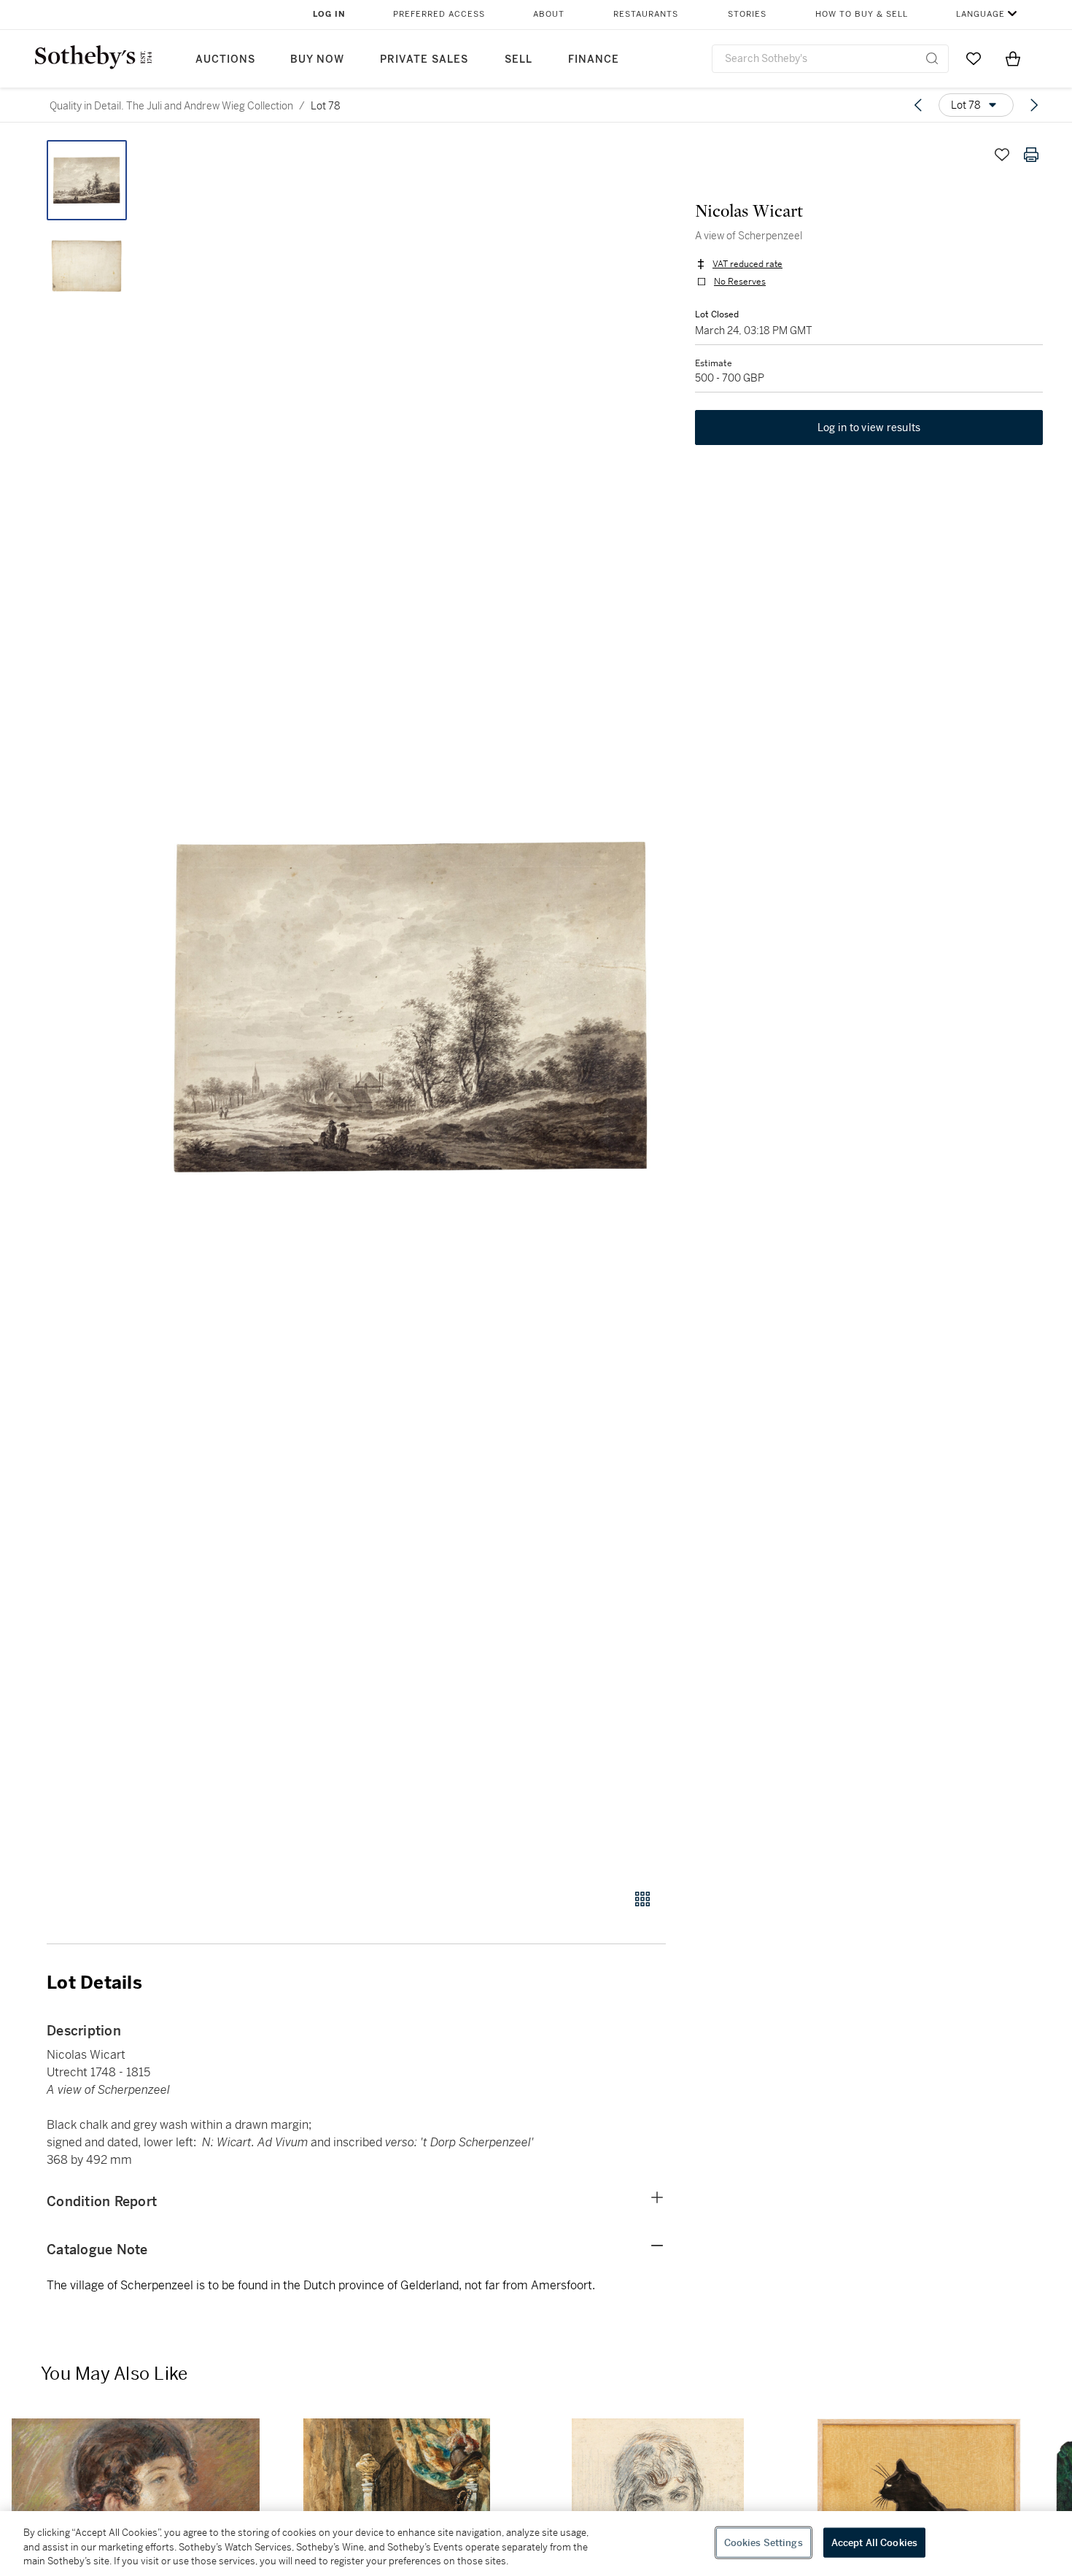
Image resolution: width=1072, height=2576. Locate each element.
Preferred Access (439, 14)
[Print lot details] (1031, 155)
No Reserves (740, 282)
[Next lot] (1034, 105)
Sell (518, 59)
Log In (329, 14)
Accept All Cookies (874, 2542)
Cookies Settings (764, 2542)
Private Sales (424, 59)
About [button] (549, 14)
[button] (412, 1006)
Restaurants (646, 14)
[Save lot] (1002, 155)
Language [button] (980, 14)
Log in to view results (869, 428)
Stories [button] (747, 14)
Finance (594, 59)
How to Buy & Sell (862, 14)
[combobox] (830, 59)
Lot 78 (326, 106)
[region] (536, 2544)
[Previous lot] (918, 105)
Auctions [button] (225, 59)
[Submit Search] (932, 58)
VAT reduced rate (747, 264)
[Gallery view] (642, 1899)
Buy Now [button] (317, 59)
